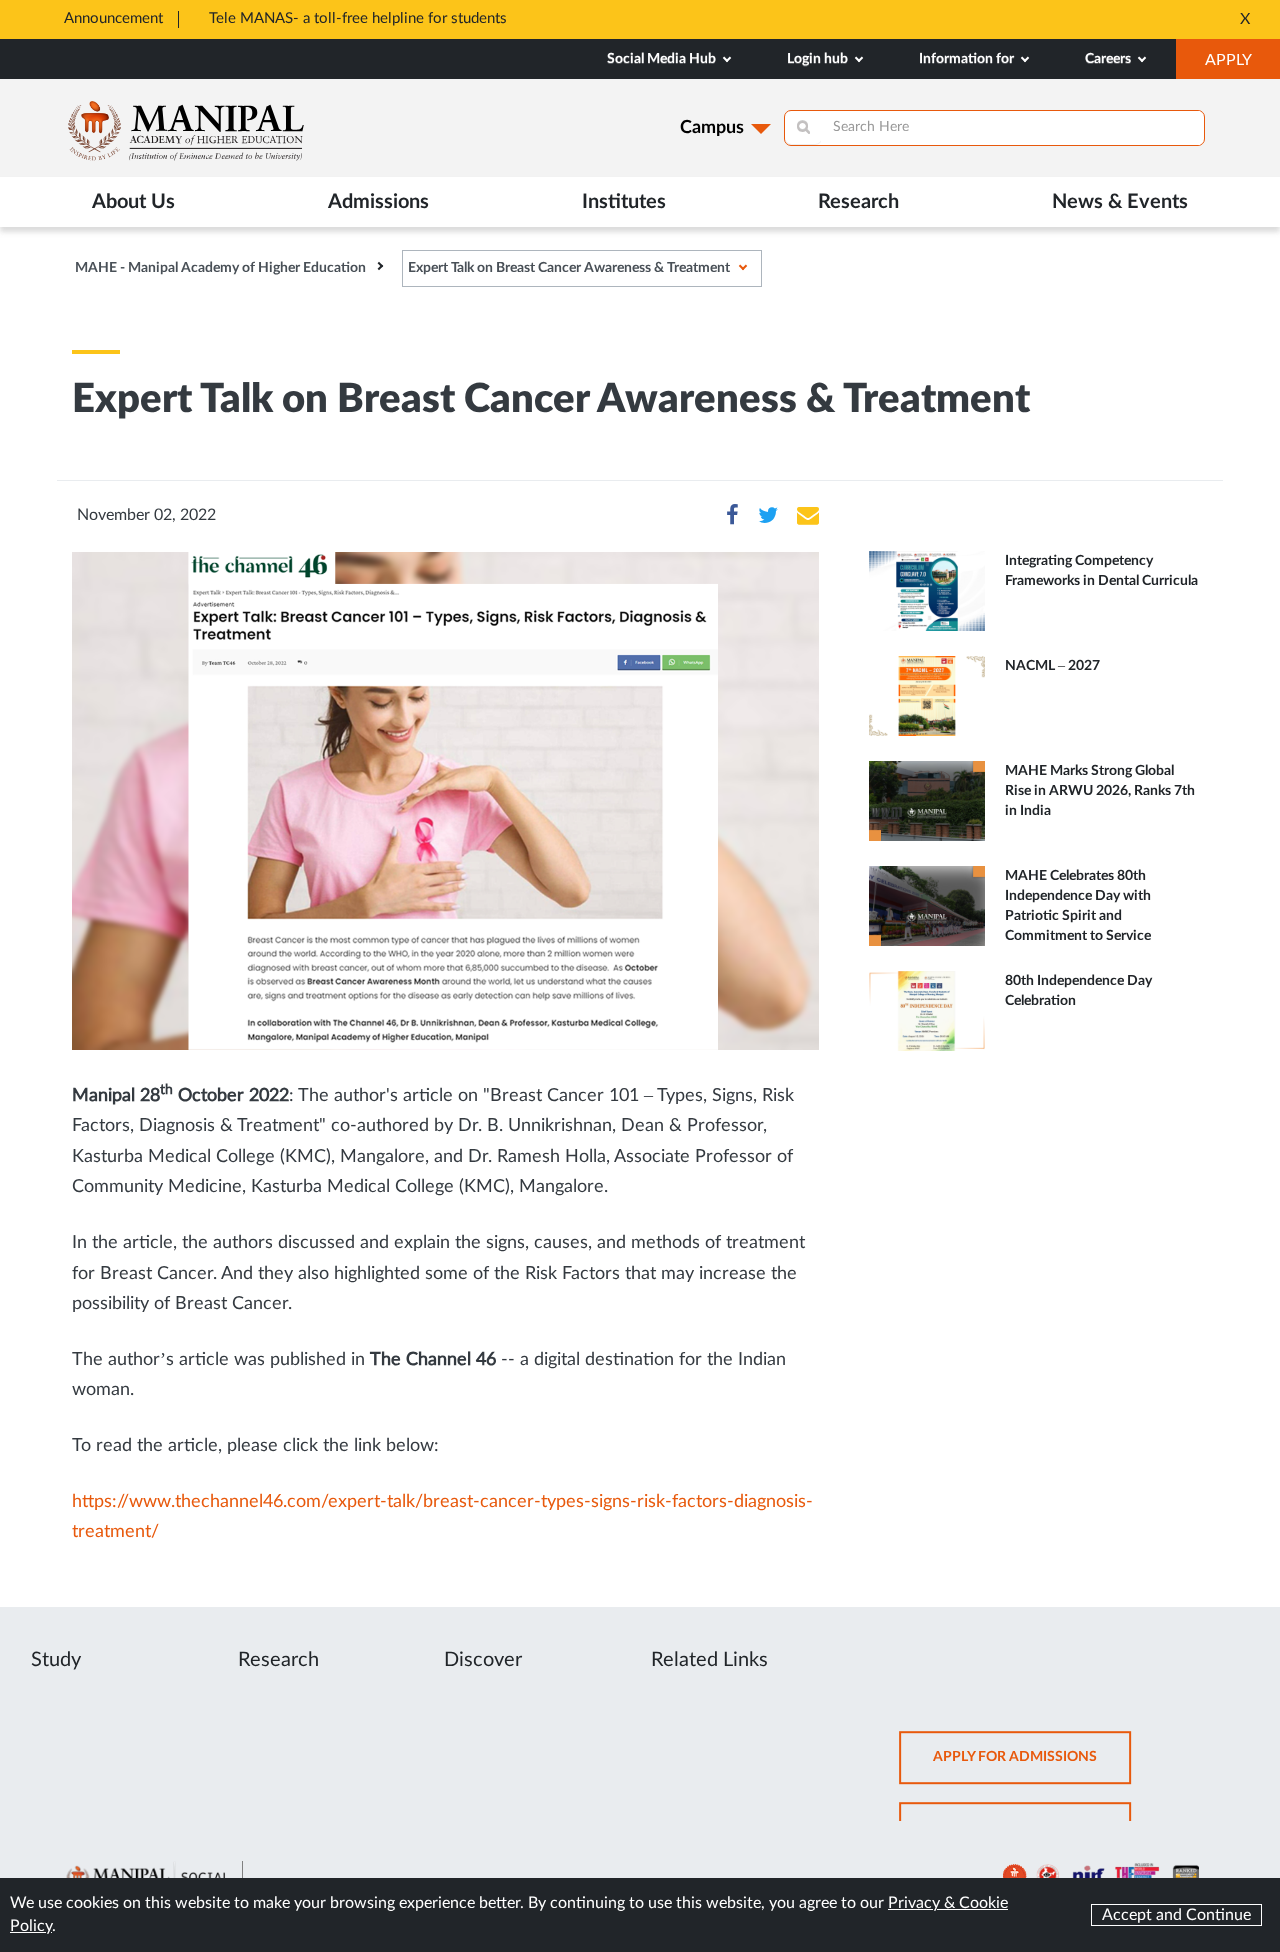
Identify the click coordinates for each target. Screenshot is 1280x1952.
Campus (712, 128)
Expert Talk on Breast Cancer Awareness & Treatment (569, 268)
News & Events (1120, 202)
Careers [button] (1109, 59)
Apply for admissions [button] (1032, 1766)
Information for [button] (968, 59)
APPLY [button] (1242, 65)
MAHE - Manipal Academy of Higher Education (220, 268)
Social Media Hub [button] (663, 59)
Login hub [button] (819, 59)
